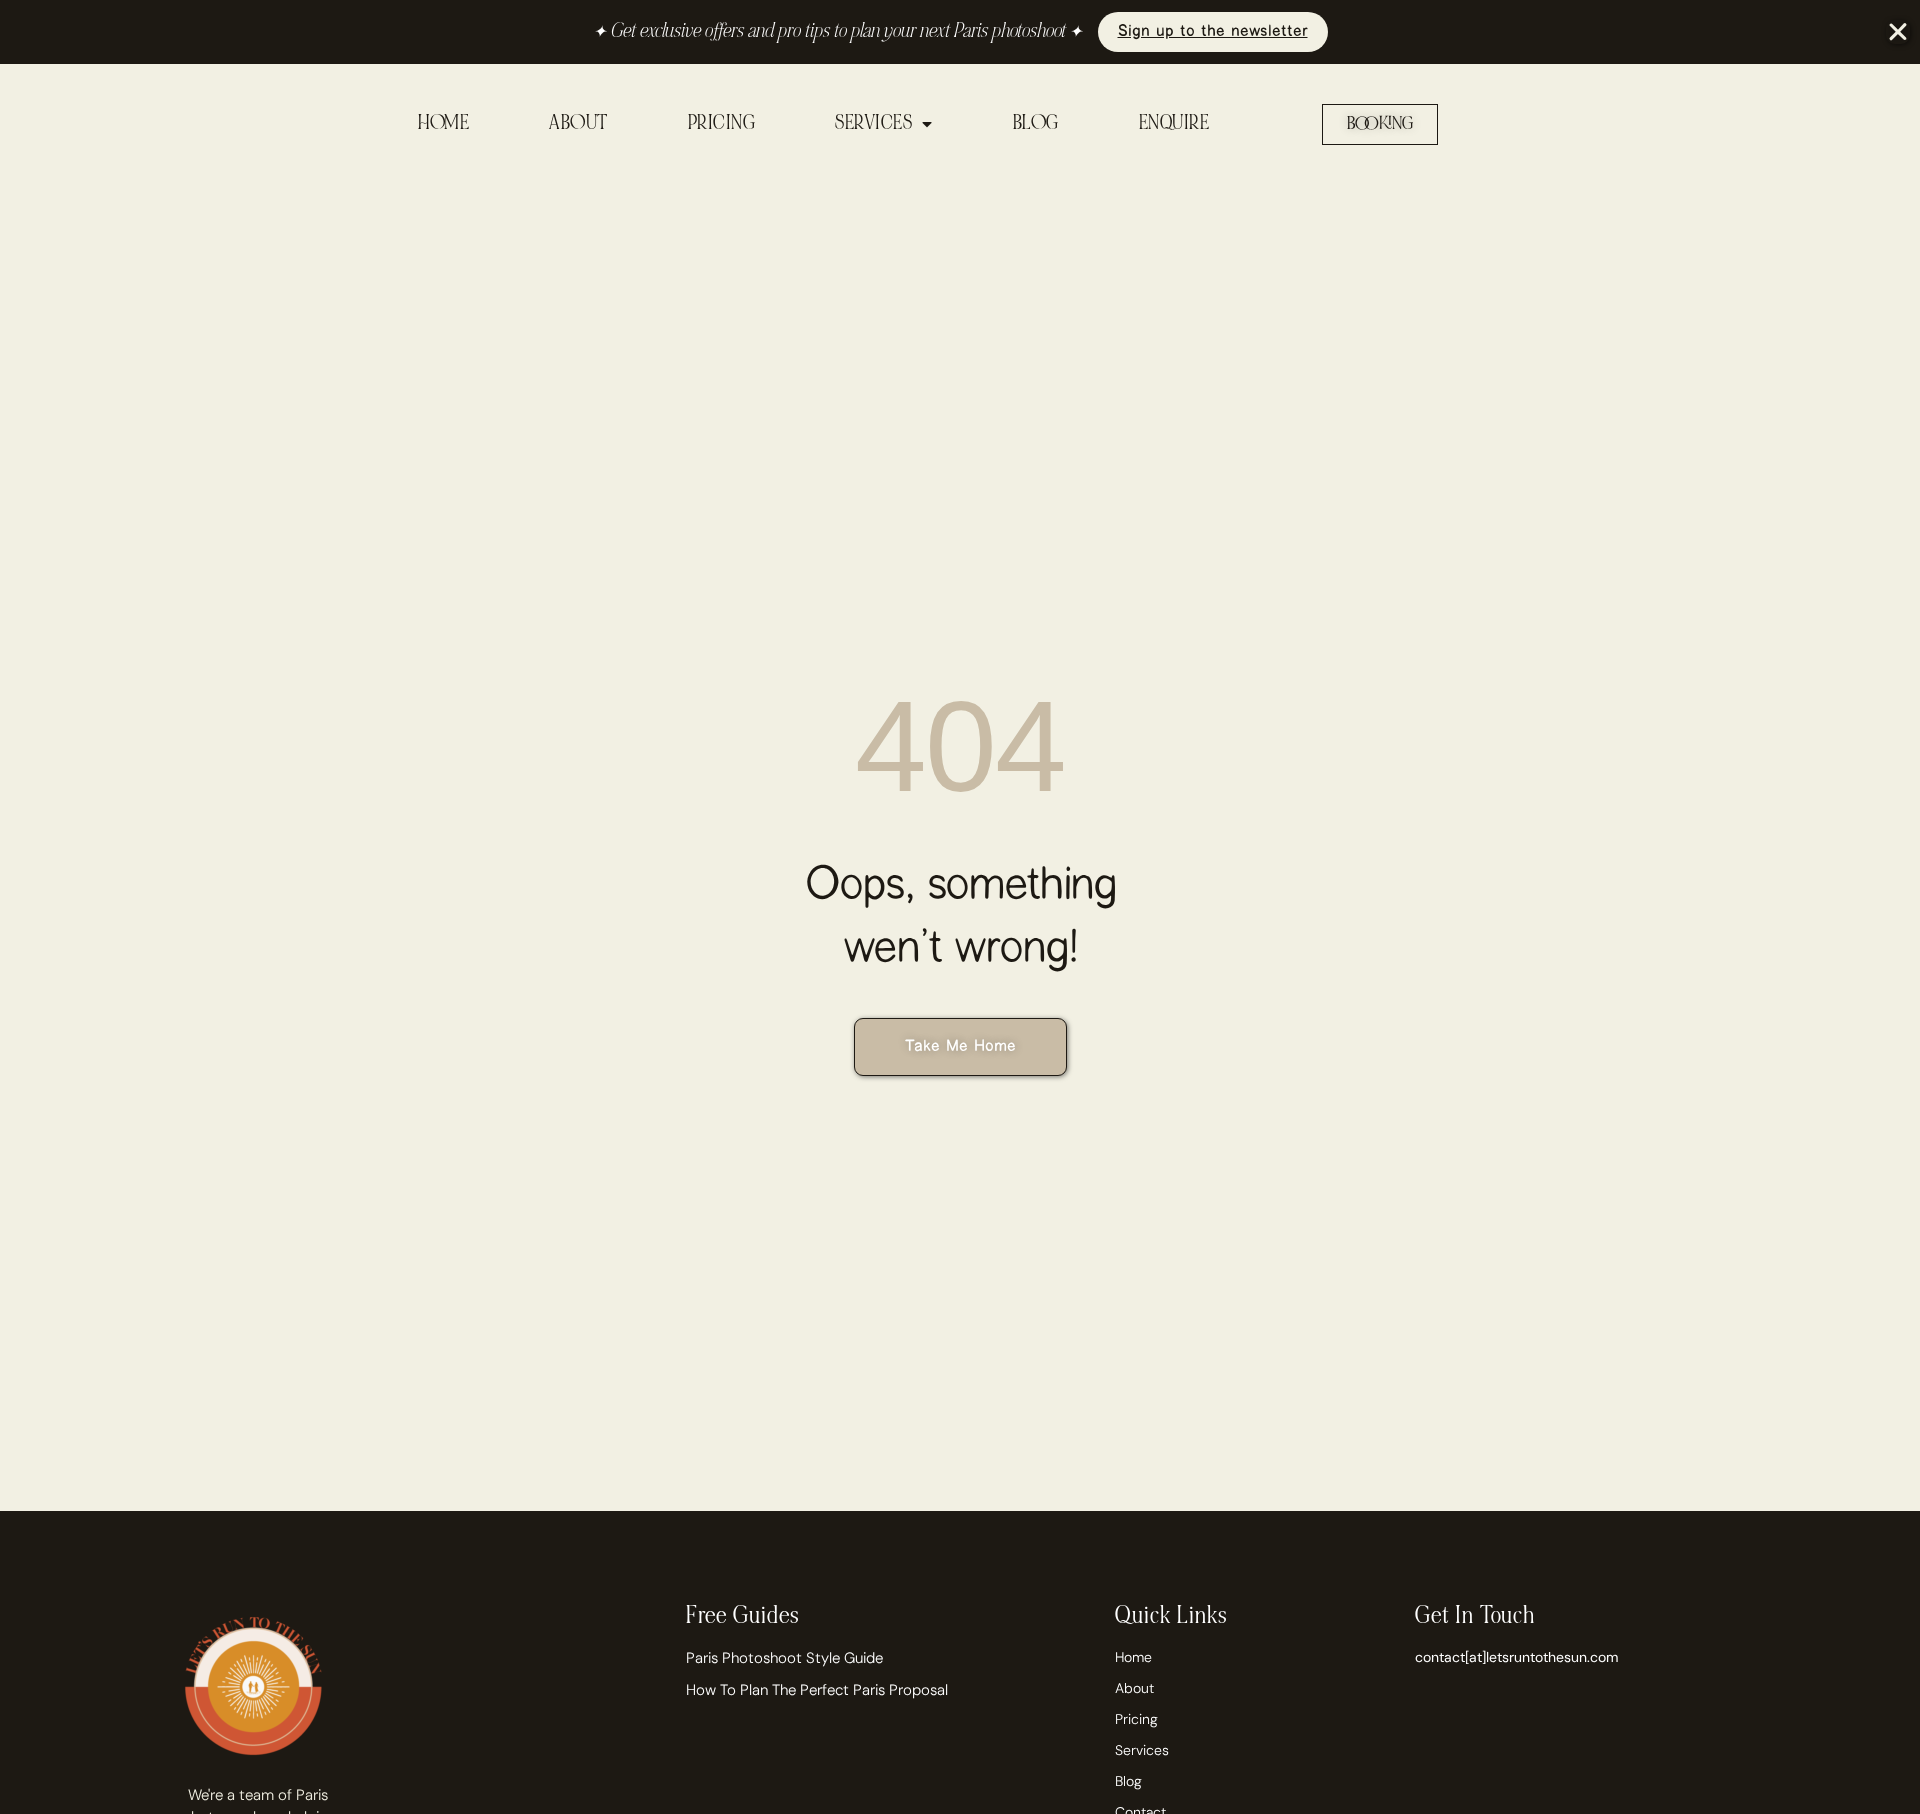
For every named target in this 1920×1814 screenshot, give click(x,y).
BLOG (1036, 124)
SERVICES (873, 124)
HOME (443, 124)
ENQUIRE (1174, 124)
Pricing (1136, 1719)
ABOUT (578, 124)
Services (1142, 1750)
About (1134, 1688)
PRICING (722, 124)
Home (1133, 1657)
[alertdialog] (960, 32)
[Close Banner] (1898, 32)
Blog (1128, 1781)
